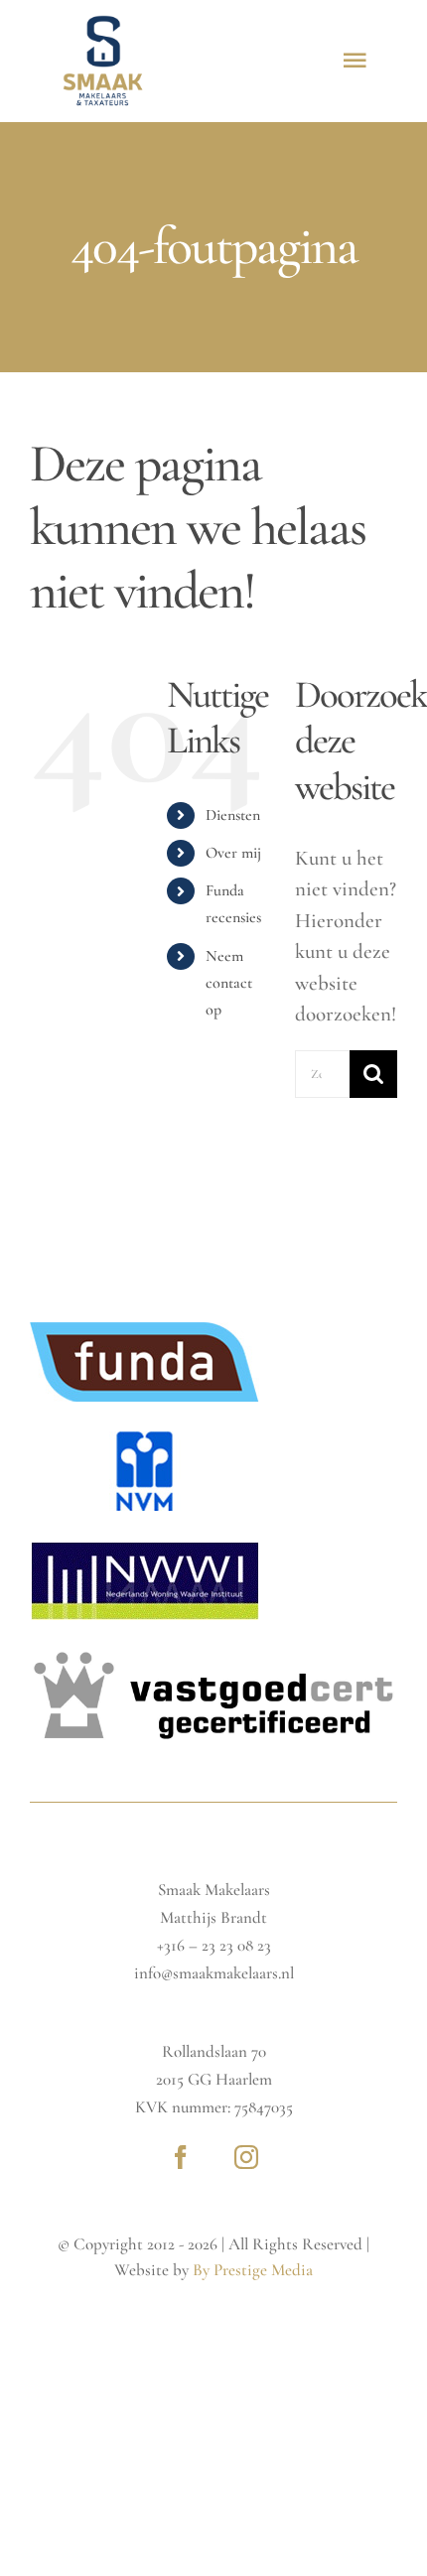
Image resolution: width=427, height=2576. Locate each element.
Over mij (233, 853)
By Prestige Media (253, 2270)
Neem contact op (229, 983)
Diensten (233, 815)
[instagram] (246, 2157)
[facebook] (181, 2157)
